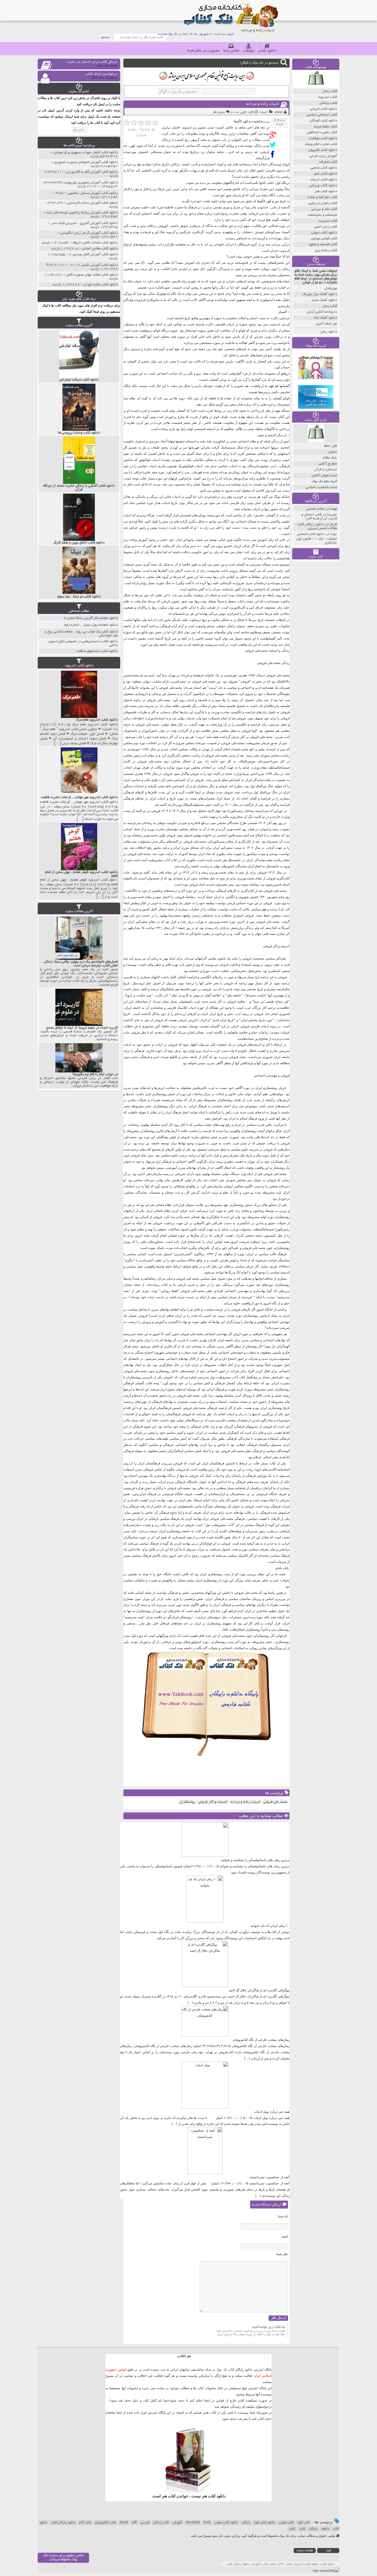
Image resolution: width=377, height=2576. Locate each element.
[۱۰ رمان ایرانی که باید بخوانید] (205, 1921)
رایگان (246, 2523)
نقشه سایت (305, 2551)
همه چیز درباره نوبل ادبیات (272, 2112)
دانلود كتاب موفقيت (323, 138)
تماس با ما (231, 51)
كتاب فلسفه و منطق (323, 244)
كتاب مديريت (328, 221)
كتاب (292, 2529)
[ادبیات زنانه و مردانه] (274, 135)
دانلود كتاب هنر (326, 191)
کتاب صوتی (286, 2523)
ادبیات (264, 112)
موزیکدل (331, 288)
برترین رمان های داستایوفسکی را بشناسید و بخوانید (255, 1860)
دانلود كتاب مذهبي (324, 168)
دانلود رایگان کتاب (63, 2523)
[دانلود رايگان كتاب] (316, 87)
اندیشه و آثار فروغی (213, 1802)
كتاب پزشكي (328, 103)
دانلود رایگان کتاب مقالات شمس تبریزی (317, 526)
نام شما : (282, 2216)
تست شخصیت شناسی (321, 487)
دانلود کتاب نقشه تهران (101, 285)
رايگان (313, 2529)
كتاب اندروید (328, 97)
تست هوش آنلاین (324, 476)
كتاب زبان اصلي (326, 227)
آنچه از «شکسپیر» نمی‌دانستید (269, 2177)
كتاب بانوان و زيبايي (323, 203)
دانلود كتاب (217, 2496)
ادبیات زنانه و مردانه (262, 104)
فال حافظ (330, 446)
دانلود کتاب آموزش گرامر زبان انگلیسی (89, 233)
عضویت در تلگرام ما (204, 51)
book (207, 2523)
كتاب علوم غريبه (325, 127)
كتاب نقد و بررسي (324, 209)
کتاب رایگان (161, 2523)
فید (328, 2551)
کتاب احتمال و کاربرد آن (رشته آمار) (319, 517)
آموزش (177, 2523)
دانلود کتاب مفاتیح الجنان (100, 249)
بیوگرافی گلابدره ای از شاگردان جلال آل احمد (259, 1990)
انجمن (333, 452)
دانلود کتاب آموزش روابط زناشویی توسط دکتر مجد (82, 213)
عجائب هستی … (313, 509)
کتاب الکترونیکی (105, 2523)
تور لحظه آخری (327, 324)
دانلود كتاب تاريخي (324, 109)
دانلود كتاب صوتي (324, 233)
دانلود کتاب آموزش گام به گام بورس (92, 172)
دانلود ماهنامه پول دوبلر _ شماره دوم (91, 625)
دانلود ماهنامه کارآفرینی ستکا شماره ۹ (91, 618)
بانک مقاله (330, 458)
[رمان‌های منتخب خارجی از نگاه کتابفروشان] (205, 2036)
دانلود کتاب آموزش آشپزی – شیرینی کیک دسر (85, 223)
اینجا (207, 2400)
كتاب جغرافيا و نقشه (322, 197)
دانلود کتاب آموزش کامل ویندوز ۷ (93, 254)
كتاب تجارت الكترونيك (321, 144)
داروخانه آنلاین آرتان (322, 312)
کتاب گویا (304, 2523)
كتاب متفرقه (328, 162)
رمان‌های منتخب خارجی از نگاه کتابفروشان (261, 2040)
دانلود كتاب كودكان (323, 121)
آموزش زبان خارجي (323, 156)
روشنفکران (187, 1802)
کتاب (302, 2529)
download (193, 2523)
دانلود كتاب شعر (325, 174)
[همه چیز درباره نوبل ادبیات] (205, 2107)
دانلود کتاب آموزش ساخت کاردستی (92, 203)
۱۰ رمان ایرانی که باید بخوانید (270, 1926)
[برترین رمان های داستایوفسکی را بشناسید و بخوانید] (205, 1856)
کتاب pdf (85, 2523)
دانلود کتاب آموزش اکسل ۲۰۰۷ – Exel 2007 (82, 265)
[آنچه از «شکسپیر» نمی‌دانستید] (205, 2173)
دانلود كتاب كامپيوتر (323, 150)
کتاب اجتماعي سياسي (322, 115)
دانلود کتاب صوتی (226, 2523)
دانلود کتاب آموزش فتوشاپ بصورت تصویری (86, 162)
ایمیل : (284, 2236)
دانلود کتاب (267, 51)
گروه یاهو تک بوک (324, 481)
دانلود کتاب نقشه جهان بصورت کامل (92, 275)
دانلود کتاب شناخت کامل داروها (95, 243)
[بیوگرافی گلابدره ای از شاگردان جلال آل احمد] (205, 1986)
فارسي (145, 2523)
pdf (134, 2523)
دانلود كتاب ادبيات (324, 180)
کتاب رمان (330, 306)
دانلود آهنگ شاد (325, 318)
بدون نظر (219, 112)
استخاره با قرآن (326, 470)
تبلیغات (249, 51)
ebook (124, 2523)
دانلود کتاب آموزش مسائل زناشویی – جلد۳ (87, 193)
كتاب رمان (330, 91)
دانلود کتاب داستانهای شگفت (97, 651)
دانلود (325, 2529)
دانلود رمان (329, 332)
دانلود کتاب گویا (265, 2523)
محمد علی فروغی (275, 1802)
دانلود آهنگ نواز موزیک (320, 294)
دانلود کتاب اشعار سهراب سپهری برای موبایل (86, 153)
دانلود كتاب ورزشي (323, 186)
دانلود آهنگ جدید (324, 300)
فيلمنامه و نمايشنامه (323, 215)
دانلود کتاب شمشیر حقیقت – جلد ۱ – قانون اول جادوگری (317, 538)
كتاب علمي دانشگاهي (322, 132)
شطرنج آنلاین (328, 464)
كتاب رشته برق (326, 250)
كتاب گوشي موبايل (324, 239)
